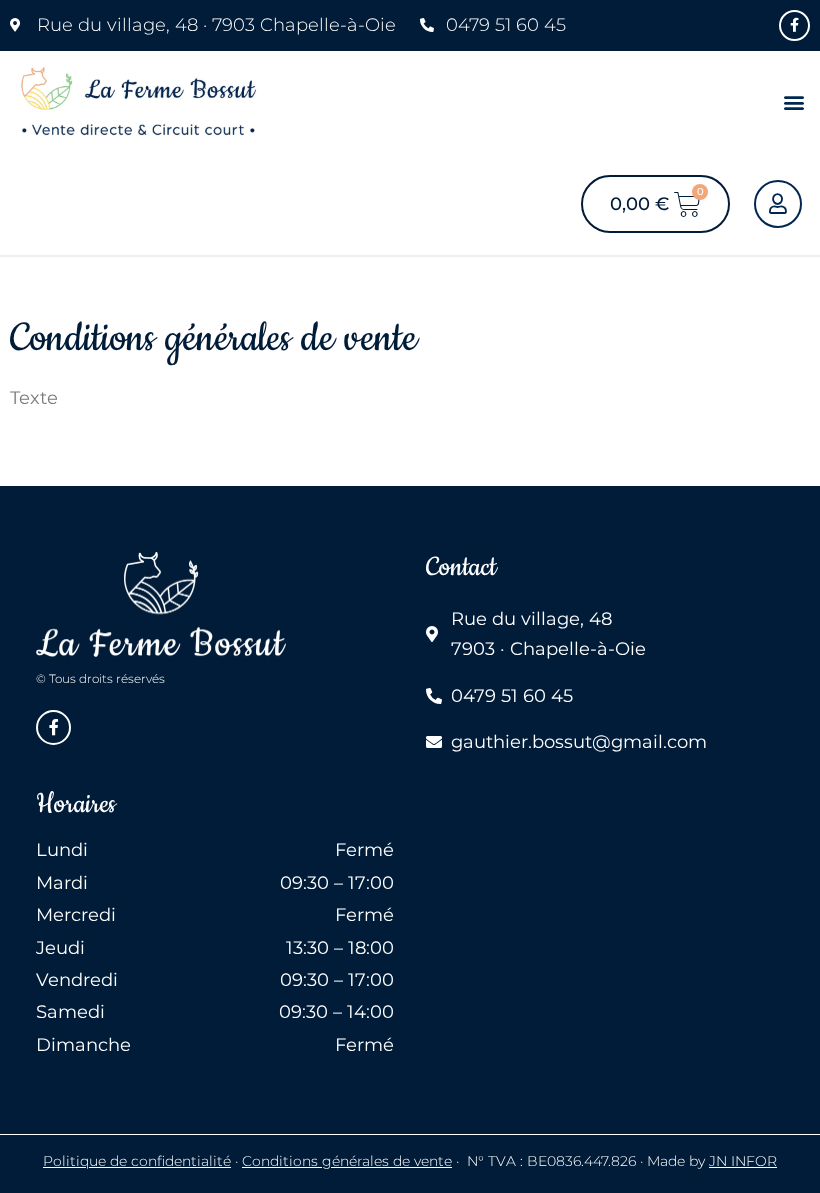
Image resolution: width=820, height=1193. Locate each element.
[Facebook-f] (794, 25)
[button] (793, 102)
